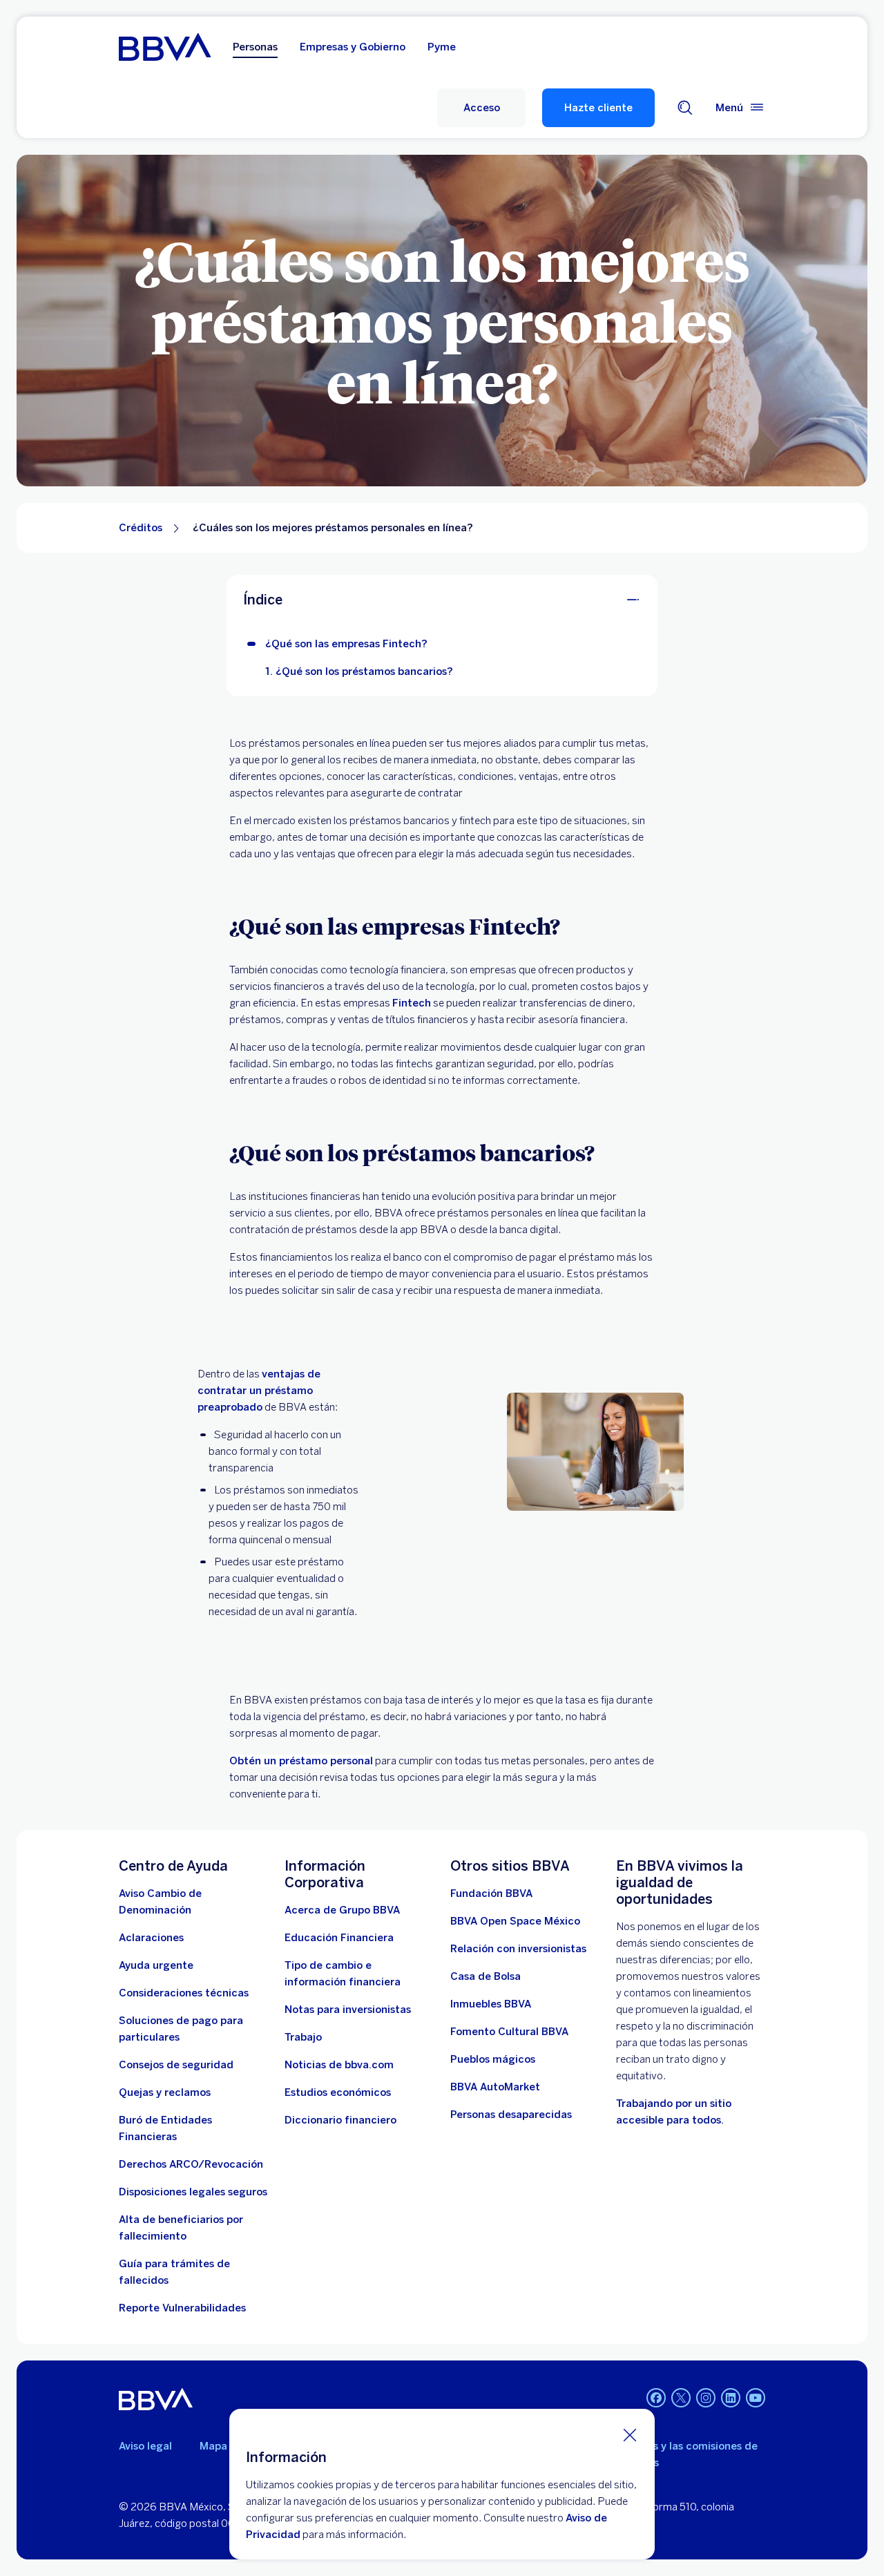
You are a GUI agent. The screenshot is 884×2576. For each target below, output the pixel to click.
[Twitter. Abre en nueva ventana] (681, 2398)
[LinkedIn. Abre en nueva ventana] (731, 2398)
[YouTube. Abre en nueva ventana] (756, 2398)
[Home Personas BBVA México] (165, 47)
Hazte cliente (598, 108)
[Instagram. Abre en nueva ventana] (706, 2398)
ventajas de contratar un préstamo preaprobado (259, 1391)
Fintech (412, 1003)
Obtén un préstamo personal (301, 1761)
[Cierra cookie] (630, 2434)
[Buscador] (685, 108)
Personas (255, 47)
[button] (481, 108)
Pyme (442, 47)
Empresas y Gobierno (353, 47)
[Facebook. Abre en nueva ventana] (656, 2398)
